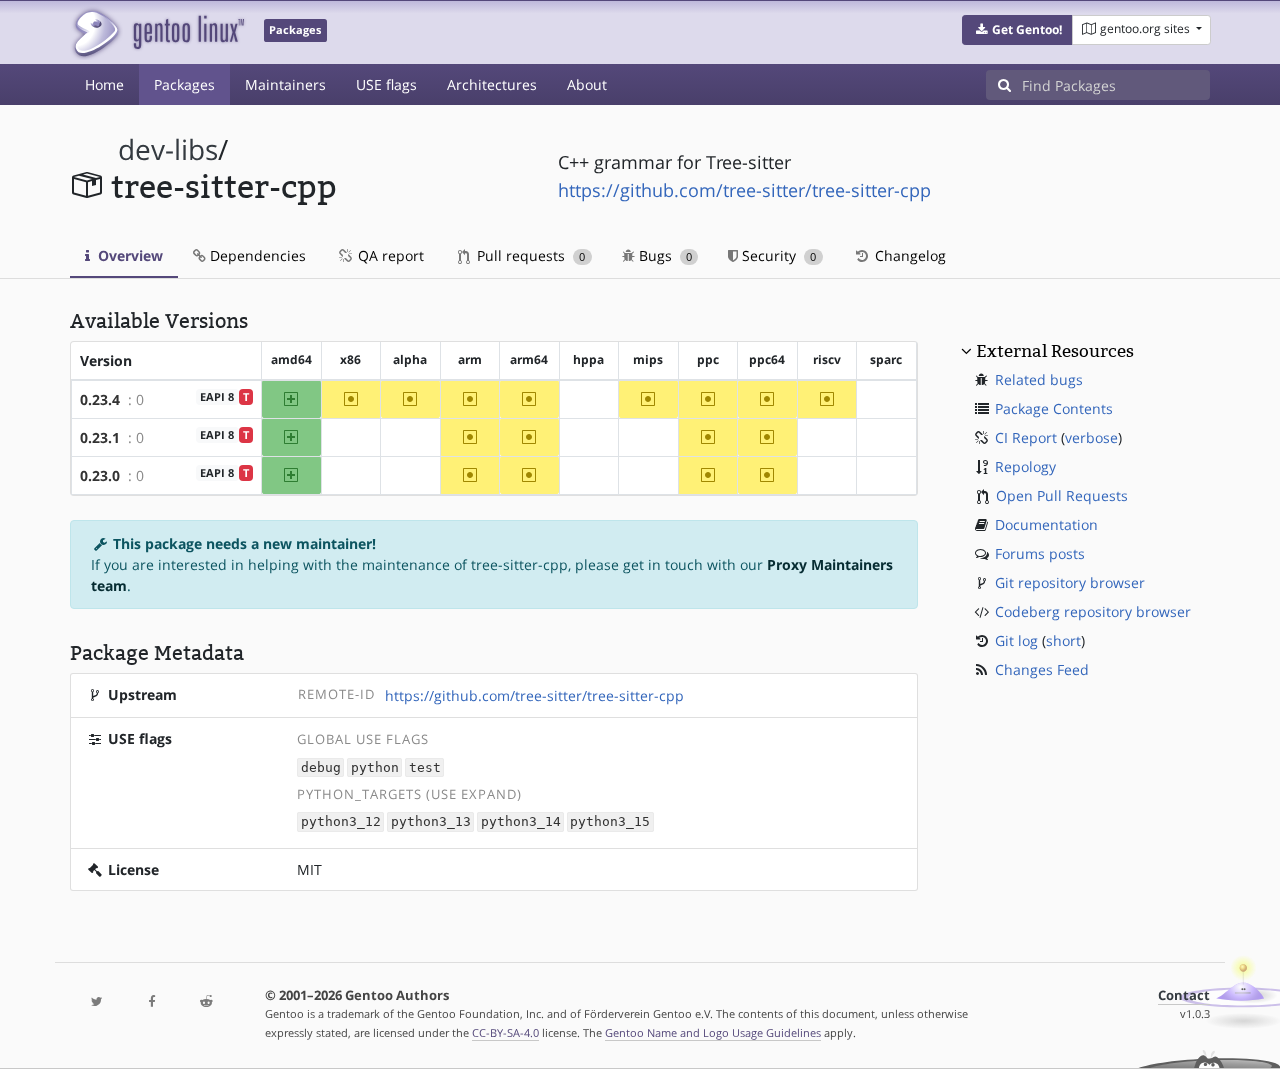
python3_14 (521, 822)
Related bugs (1039, 379)
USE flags (386, 84)
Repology (1025, 466)
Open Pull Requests (1062, 495)
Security (777, 255)
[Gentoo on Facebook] (151, 1002)
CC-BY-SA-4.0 (505, 1032)
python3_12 (341, 822)
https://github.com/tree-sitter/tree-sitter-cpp (744, 190)
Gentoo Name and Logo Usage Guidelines (713, 1032)
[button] (1017, 30)
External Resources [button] (1055, 351)
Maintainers (285, 84)
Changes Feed (1042, 669)
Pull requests (529, 255)
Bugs (663, 255)
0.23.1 (100, 437)
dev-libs (168, 149)
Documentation (1046, 524)
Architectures (492, 84)
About (587, 84)
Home (104, 84)
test (425, 767)
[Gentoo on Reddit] (206, 1002)
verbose (1091, 437)
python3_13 (431, 822)
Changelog (908, 255)
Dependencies (256, 255)
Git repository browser (1070, 582)
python (375, 767)
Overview (128, 255)
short (1063, 640)
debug (321, 767)
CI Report (1026, 437)
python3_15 (610, 822)
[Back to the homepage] (157, 32)
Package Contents (1054, 408)
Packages (184, 84)
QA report (389, 255)
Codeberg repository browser (1093, 611)
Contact (1184, 995)
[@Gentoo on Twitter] (97, 1002)
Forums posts (1040, 553)
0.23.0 (100, 475)
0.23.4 (100, 399)
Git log (1016, 640)
